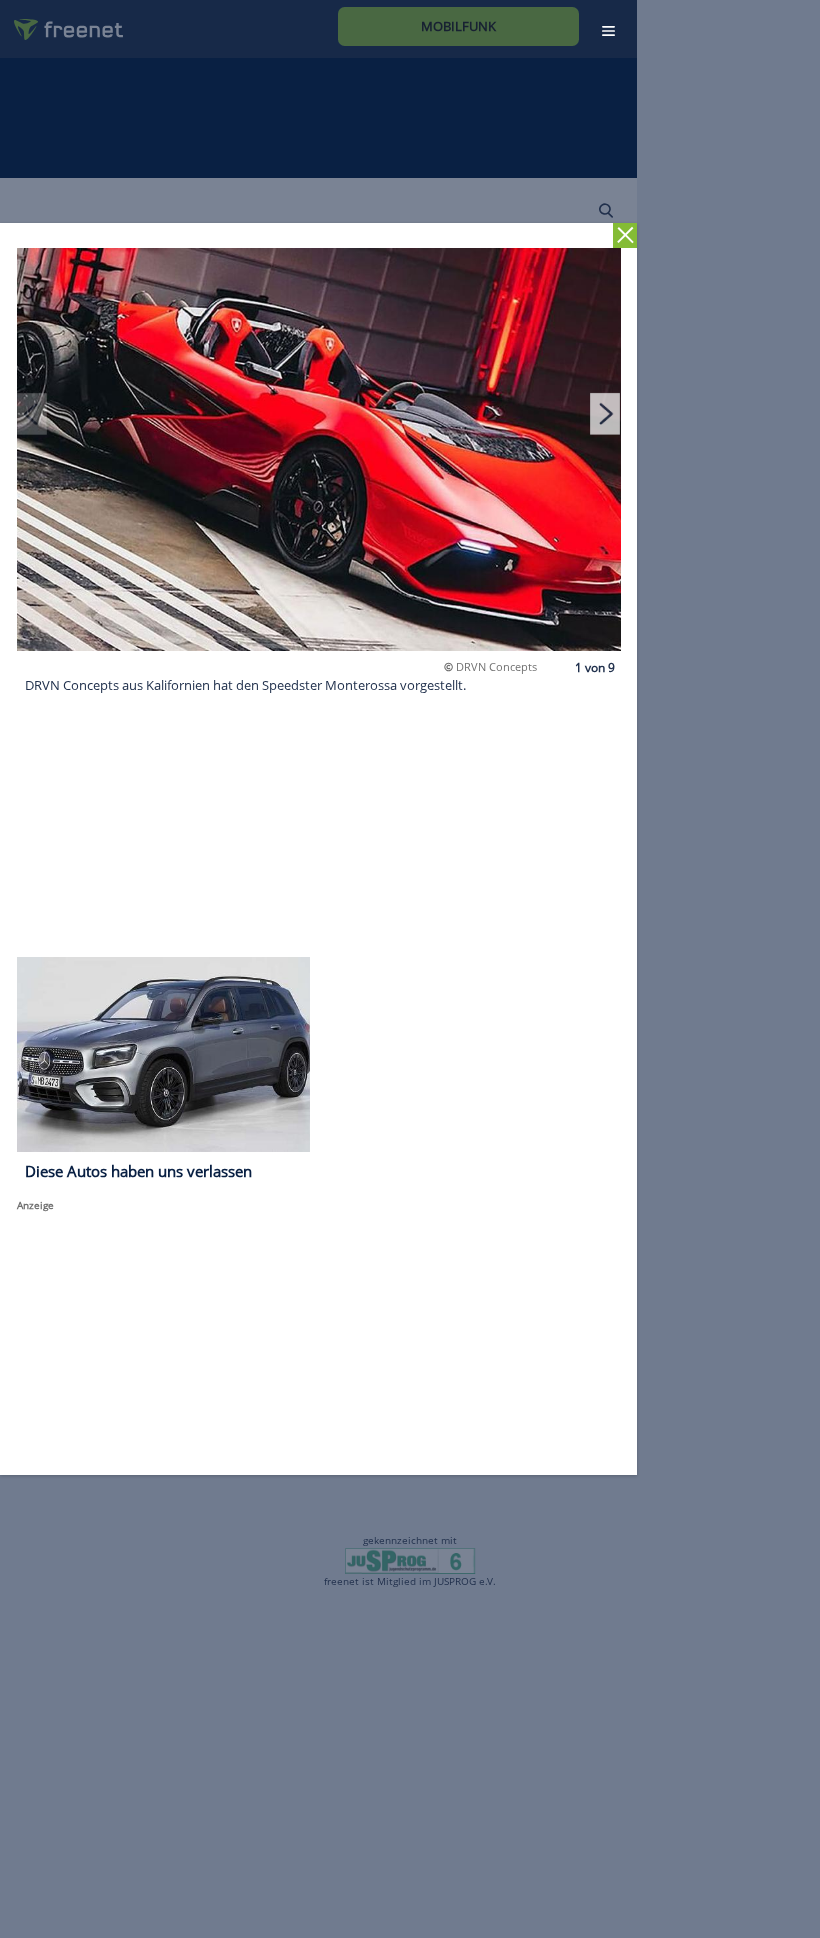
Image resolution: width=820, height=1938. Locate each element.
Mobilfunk (458, 26)
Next (605, 413)
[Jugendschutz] (409, 1559)
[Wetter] (514, 208)
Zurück (625, 235)
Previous (32, 413)
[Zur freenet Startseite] (61, 21)
